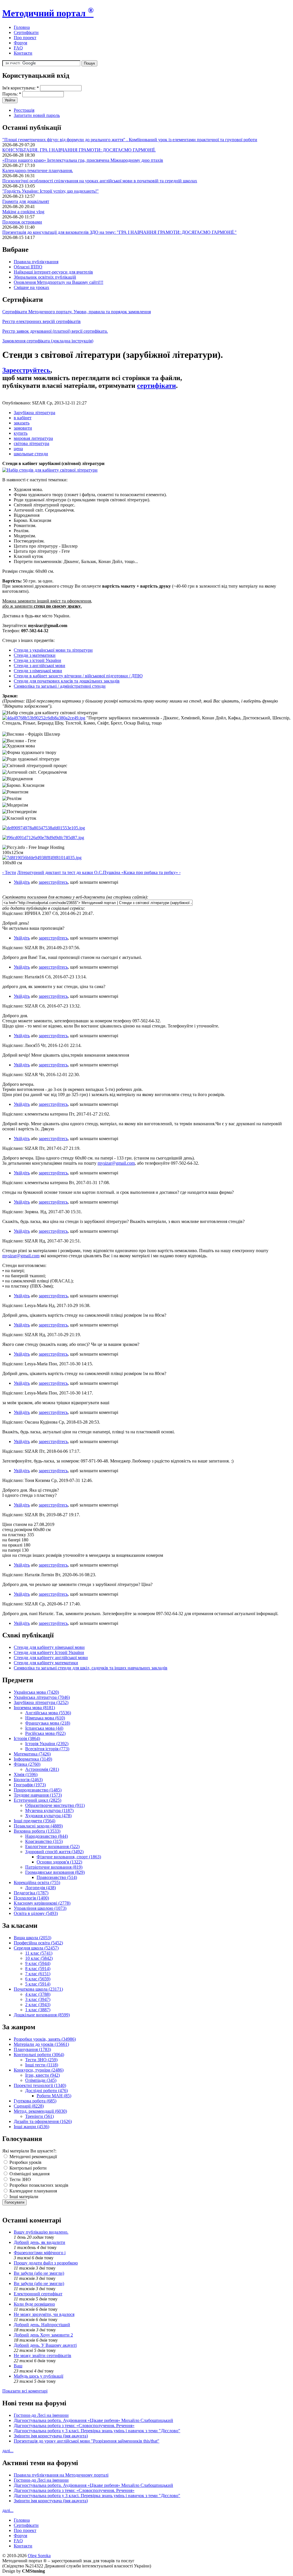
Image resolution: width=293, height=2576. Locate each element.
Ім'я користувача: (21, 88)
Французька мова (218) (48, 1723)
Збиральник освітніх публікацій (45, 277)
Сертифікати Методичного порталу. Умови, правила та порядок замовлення (77, 312)
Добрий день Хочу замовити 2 (43, 2335)
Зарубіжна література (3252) (41, 1702)
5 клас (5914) (38, 1984)
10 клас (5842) (39, 1958)
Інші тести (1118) (42, 2065)
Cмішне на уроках (31, 287)
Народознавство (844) (46, 1836)
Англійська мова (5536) (48, 1713)
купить (21, 433)
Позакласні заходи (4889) (38, 1826)
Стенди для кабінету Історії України (49, 1652)
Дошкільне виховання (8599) (42, 2015)
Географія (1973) (30, 1785)
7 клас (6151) (38, 1974)
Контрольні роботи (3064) (39, 2055)
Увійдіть (22, 882)
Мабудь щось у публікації (38, 2376)
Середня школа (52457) (36, 1948)
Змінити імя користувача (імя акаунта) (51, 2436)
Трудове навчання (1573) (38, 1795)
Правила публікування (36, 262)
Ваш (18, 2366)
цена (18, 449)
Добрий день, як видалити (39, 2242)
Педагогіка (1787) (31, 1893)
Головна (22, 27)
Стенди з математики (35, 655)
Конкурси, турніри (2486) (39, 2070)
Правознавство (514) (57, 1877)
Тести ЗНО (20, 2179)
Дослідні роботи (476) (46, 2091)
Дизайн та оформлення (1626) (43, 2121)
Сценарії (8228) (29, 2106)
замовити (23, 428)
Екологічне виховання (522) (52, 1846)
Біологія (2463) (28, 1780)
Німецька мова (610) (45, 1718)
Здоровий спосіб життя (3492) (54, 1852)
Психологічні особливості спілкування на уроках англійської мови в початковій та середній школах (100, 181)
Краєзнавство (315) (44, 1841)
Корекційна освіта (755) (37, 1882)
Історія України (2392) (47, 1744)
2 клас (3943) (38, 2005)
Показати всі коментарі (25, 2391)
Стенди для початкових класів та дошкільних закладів (67, 681)
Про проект (25, 38)
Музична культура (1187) (49, 1810)
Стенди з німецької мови (38, 671)
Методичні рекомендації (33, 2157)
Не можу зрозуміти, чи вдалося (44, 2314)
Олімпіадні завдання (29, 2174)
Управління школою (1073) (40, 1908)
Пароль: (12, 94)
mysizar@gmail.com (116, 1163)
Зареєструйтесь (26, 370)
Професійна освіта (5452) (38, 1943)
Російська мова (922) (45, 1733)
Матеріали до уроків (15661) (41, 2044)
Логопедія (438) (40, 1888)
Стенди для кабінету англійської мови (51, 1658)
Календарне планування (33, 2191)
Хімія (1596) (26, 1774)
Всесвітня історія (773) (47, 1749)
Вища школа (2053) (32, 1938)
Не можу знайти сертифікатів (42, 2355)
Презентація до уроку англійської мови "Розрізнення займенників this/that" (87, 2441)
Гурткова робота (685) (35, 2101)
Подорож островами (22, 222)
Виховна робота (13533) (37, 1831)
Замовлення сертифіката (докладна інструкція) (48, 341)
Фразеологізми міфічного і (40, 2253)
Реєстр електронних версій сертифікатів (41, 321)
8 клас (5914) (38, 1969)
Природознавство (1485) (38, 1790)
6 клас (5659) (38, 1979)
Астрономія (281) (42, 1769)
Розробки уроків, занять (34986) (45, 2039)
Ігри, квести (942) (42, 2075)
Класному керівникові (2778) (42, 1903)
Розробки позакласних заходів (38, 2185)
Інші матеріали (23, 2197)
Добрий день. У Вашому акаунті (45, 2345)
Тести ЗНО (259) (41, 2060)
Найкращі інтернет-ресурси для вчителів (53, 272)
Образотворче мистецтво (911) (55, 1805)
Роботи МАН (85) (54, 2096)
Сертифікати (26, 32)
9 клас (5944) (38, 1963)
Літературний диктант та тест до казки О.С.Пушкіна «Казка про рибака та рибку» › (99, 872)
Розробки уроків (25, 2162)
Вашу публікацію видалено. (41, 2232)
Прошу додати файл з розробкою (46, 2263)
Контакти (23, 53)
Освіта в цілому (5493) (36, 1913)
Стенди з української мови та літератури (53, 650)
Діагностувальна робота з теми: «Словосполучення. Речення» (74, 2426)
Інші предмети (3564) (34, 1821)
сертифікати (157, 386)
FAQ (18, 48)
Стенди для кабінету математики (46, 1663)
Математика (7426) (32, 1754)
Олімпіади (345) (41, 2080)
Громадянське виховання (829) (55, 1872)
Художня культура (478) (48, 1816)
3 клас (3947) (38, 1999)
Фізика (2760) (27, 1764)
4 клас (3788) (38, 1994)
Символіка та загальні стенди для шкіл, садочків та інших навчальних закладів (91, 1668)
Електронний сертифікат (38, 2294)
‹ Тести (9, 872)
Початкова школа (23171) (38, 1989)
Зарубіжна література (34, 413)
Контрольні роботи (27, 2168)
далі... (8, 2451)
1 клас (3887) (38, 2010)
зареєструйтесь (53, 882)
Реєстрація (24, 110)
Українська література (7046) (42, 1697)
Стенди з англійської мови (39, 666)
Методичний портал (48, 13)
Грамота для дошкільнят (26, 201)
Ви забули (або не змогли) (39, 2273)
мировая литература (33, 438)
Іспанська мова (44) (44, 1728)
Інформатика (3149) (33, 1759)
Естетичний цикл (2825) (37, 1800)
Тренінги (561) (39, 2116)
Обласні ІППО (28, 267)
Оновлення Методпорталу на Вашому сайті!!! (59, 282)
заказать (22, 423)
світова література (31, 443)
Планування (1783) (32, 2049)
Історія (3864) (27, 1738)
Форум (20, 43)
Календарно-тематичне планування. (38, 170)
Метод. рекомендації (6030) (40, 2111)
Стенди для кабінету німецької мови (49, 1647)
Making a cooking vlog (23, 212)
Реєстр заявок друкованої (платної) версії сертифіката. (55, 331)
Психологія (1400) (31, 1898)
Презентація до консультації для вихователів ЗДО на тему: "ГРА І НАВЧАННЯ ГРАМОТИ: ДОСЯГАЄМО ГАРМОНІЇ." (119, 232)
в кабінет (23, 418)
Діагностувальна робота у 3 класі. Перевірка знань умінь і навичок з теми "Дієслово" (97, 2431)
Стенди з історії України (37, 660)
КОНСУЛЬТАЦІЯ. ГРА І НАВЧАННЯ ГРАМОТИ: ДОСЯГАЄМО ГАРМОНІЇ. (79, 150)
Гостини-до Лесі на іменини (41, 2415)
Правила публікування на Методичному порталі (61, 2475)
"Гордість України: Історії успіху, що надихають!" (51, 191)
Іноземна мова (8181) (34, 1708)
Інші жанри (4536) (31, 2127)
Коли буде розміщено (34, 2304)
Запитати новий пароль (37, 115)
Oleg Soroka (39, 2556)
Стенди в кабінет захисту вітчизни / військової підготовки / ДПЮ (78, 676)
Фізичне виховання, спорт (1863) (69, 1857)
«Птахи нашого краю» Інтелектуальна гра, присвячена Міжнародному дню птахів (83, 160)
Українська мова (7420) (36, 1692)
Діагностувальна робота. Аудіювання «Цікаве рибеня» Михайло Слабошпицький (93, 2420)
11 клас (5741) (39, 1953)
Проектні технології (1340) (40, 2085)
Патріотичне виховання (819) (54, 1867)
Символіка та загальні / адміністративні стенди (60, 686)
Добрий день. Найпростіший (42, 2325)
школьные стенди (31, 454)
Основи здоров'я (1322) (59, 1862)
